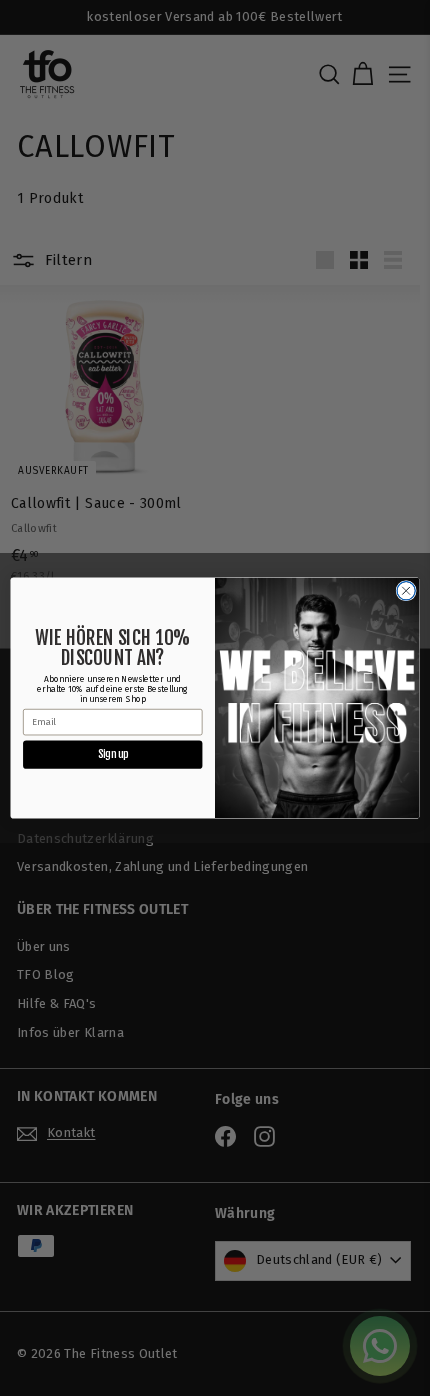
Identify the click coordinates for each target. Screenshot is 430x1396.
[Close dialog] (406, 591)
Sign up (113, 754)
